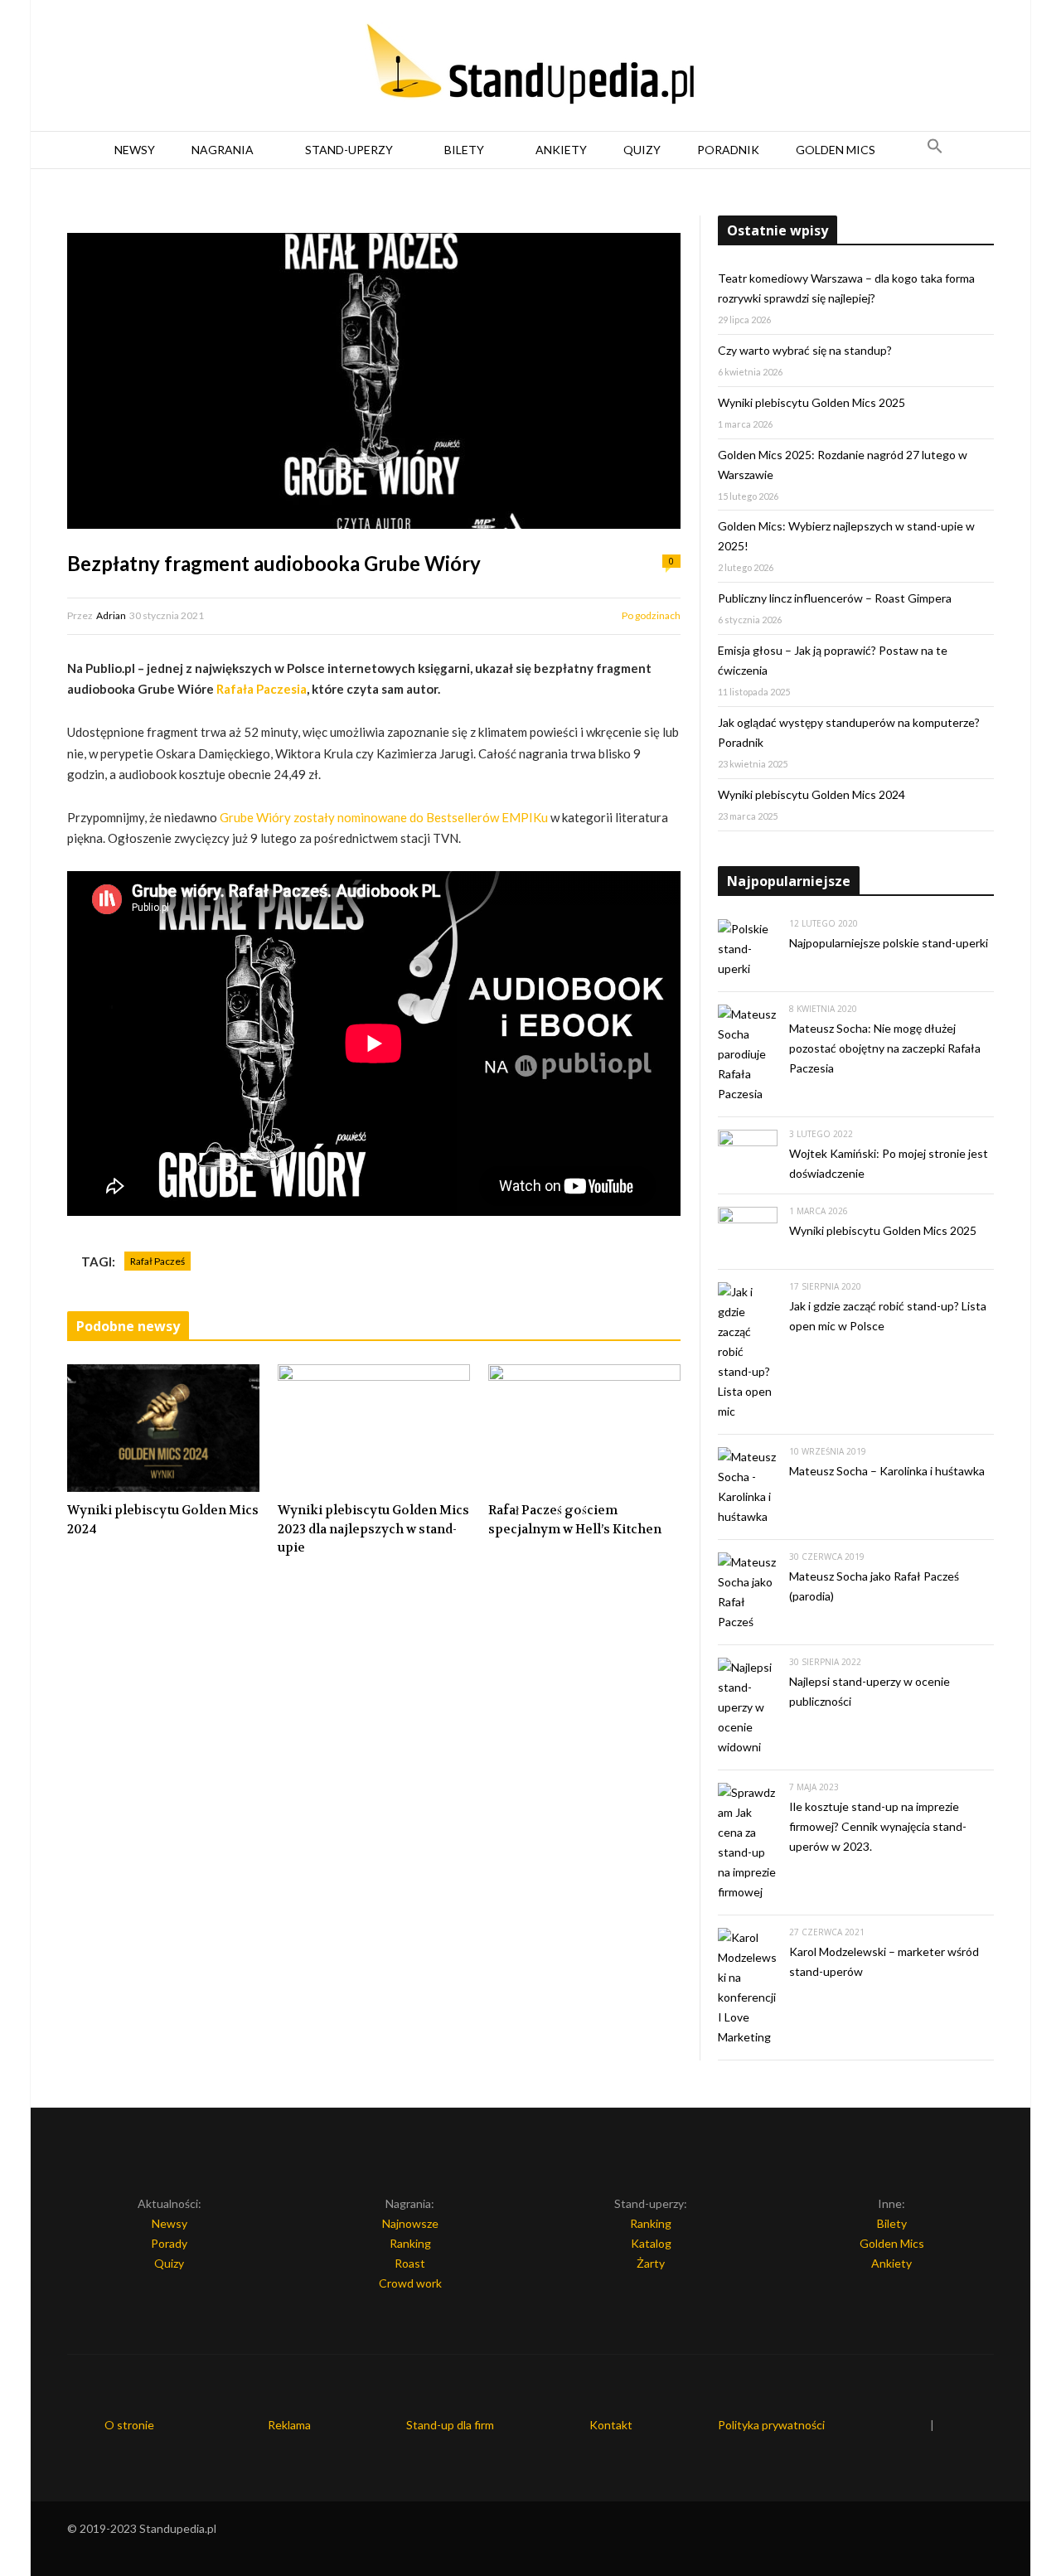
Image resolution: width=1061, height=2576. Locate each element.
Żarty (651, 2263)
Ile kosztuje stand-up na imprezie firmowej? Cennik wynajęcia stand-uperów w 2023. (878, 1826)
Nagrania (223, 150)
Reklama (289, 2425)
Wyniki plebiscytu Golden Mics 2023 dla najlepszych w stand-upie (373, 1529)
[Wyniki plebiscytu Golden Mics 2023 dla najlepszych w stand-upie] (374, 1428)
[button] (935, 150)
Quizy (642, 150)
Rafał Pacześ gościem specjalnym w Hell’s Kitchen (575, 1520)
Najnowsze (410, 2223)
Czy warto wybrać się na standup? (805, 350)
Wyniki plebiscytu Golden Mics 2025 (811, 402)
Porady (169, 2243)
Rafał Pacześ (157, 1261)
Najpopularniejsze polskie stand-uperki (889, 943)
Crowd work (410, 2283)
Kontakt (611, 2425)
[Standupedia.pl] (530, 66)
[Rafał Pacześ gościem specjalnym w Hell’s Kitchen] (584, 1428)
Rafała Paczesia (262, 689)
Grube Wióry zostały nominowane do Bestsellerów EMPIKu (384, 817)
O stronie (129, 2425)
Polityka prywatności (771, 2425)
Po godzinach (651, 615)
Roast (410, 2263)
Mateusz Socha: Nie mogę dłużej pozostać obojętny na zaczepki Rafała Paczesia (885, 1048)
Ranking (410, 2243)
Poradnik (728, 150)
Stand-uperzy (349, 150)
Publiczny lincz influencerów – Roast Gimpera (835, 598)
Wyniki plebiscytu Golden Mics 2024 (163, 1520)
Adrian (111, 615)
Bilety (464, 150)
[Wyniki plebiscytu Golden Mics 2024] (163, 1428)
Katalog (651, 2243)
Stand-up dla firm (450, 2425)
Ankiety (561, 150)
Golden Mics (836, 150)
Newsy (135, 150)
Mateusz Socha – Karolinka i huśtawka (887, 1471)
